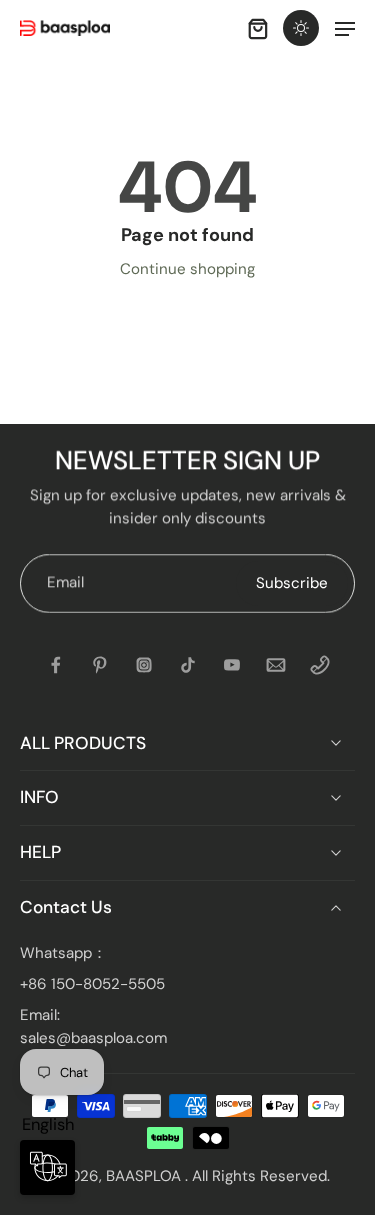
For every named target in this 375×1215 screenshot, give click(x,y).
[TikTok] (188, 665)
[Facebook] (56, 665)
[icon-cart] (257, 28)
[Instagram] (144, 665)
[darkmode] (301, 28)
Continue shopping (187, 269)
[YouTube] (232, 665)
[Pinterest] (100, 665)
